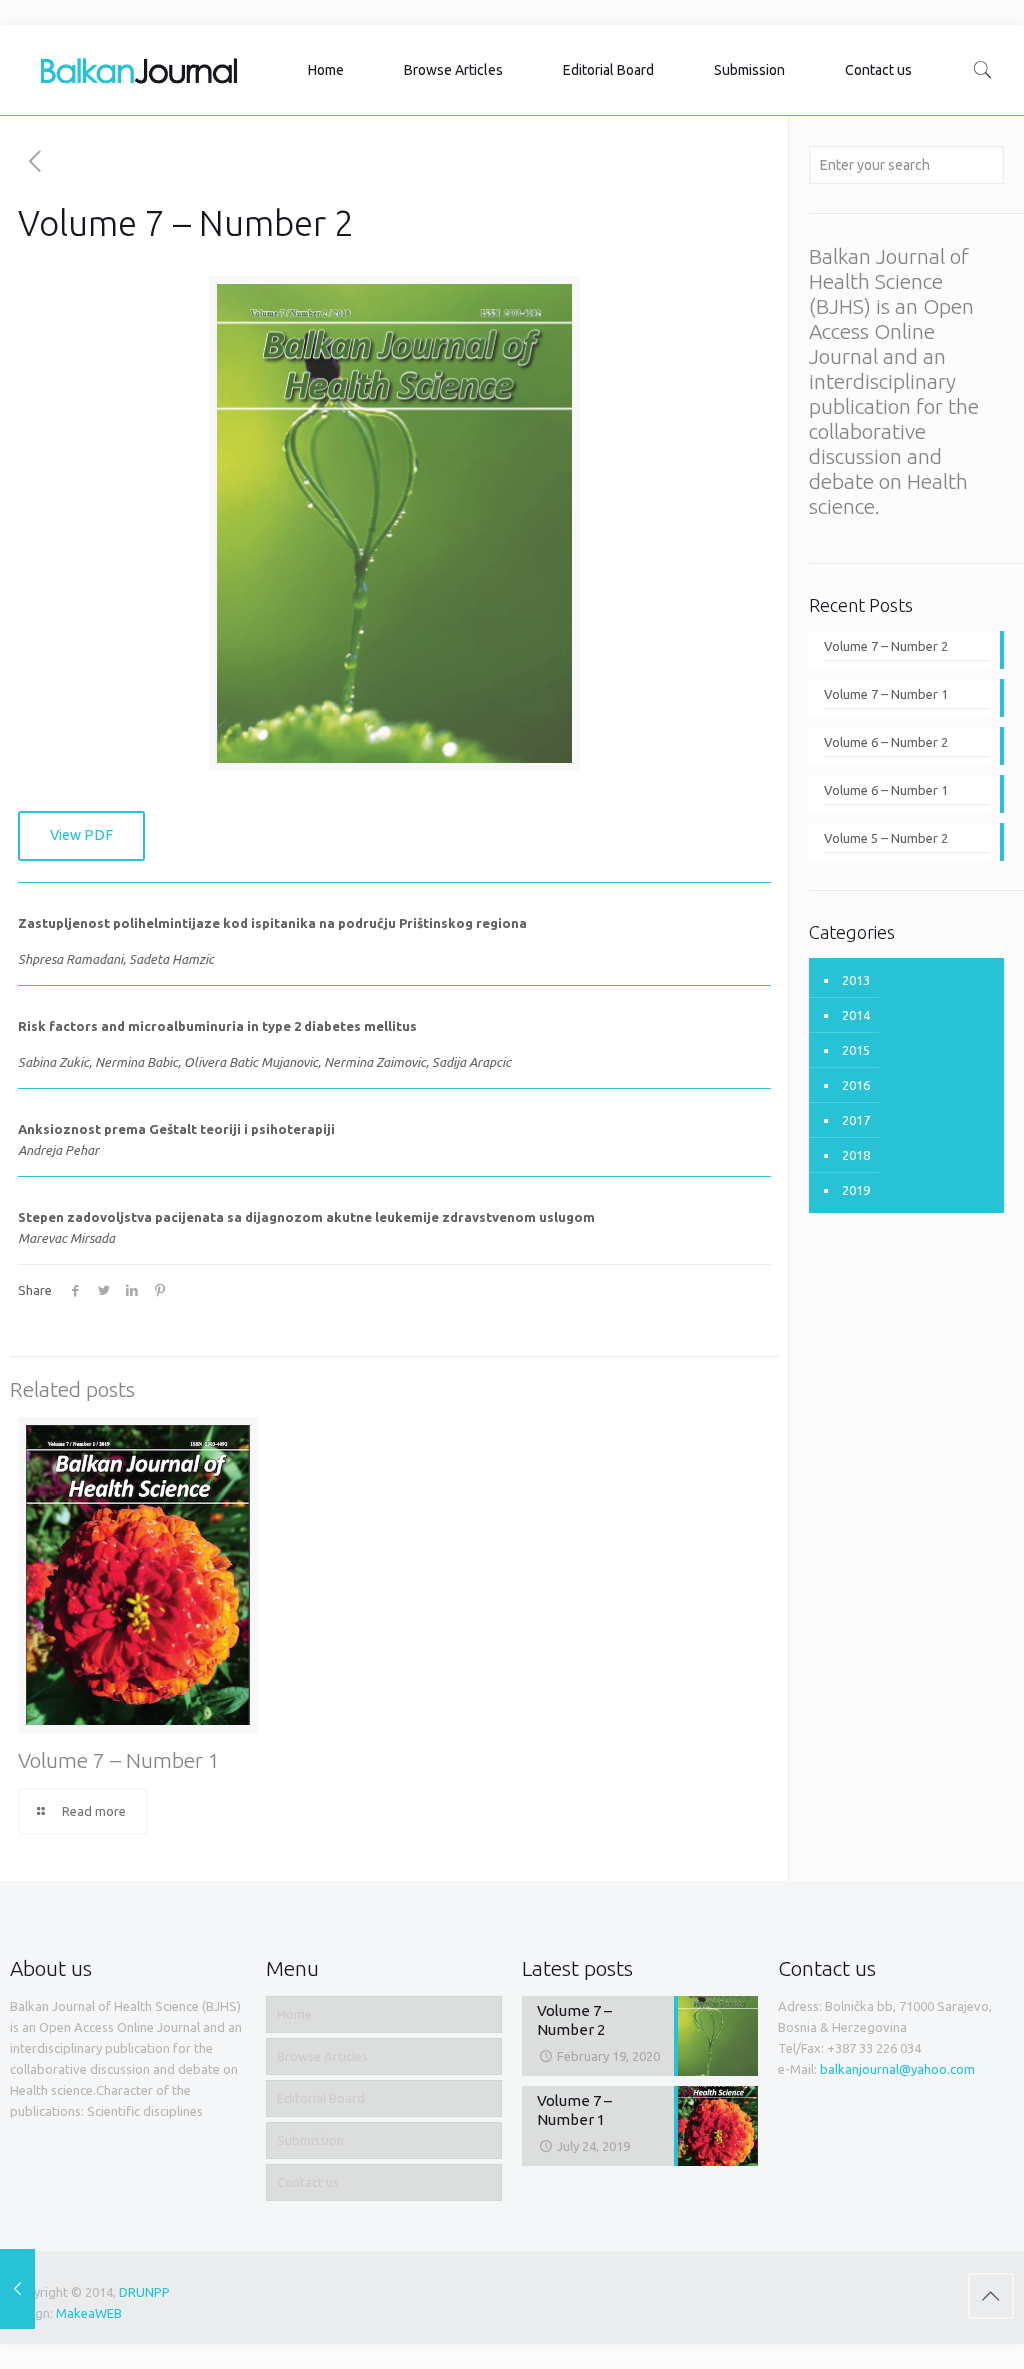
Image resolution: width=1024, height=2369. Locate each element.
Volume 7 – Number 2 (886, 646)
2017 (856, 1120)
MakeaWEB (89, 2313)
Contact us (308, 2182)
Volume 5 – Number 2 (886, 838)
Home (294, 2014)
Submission (310, 2140)
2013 (856, 980)
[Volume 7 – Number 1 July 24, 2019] (17, 2289)
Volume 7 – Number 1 (119, 1760)
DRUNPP (144, 2292)
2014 (856, 1015)
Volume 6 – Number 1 (886, 790)
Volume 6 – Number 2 (886, 742)
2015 (856, 1050)
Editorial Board (321, 2098)
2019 (856, 1190)
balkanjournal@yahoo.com (897, 2069)
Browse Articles (322, 2056)
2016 (856, 1085)
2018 (856, 1155)
